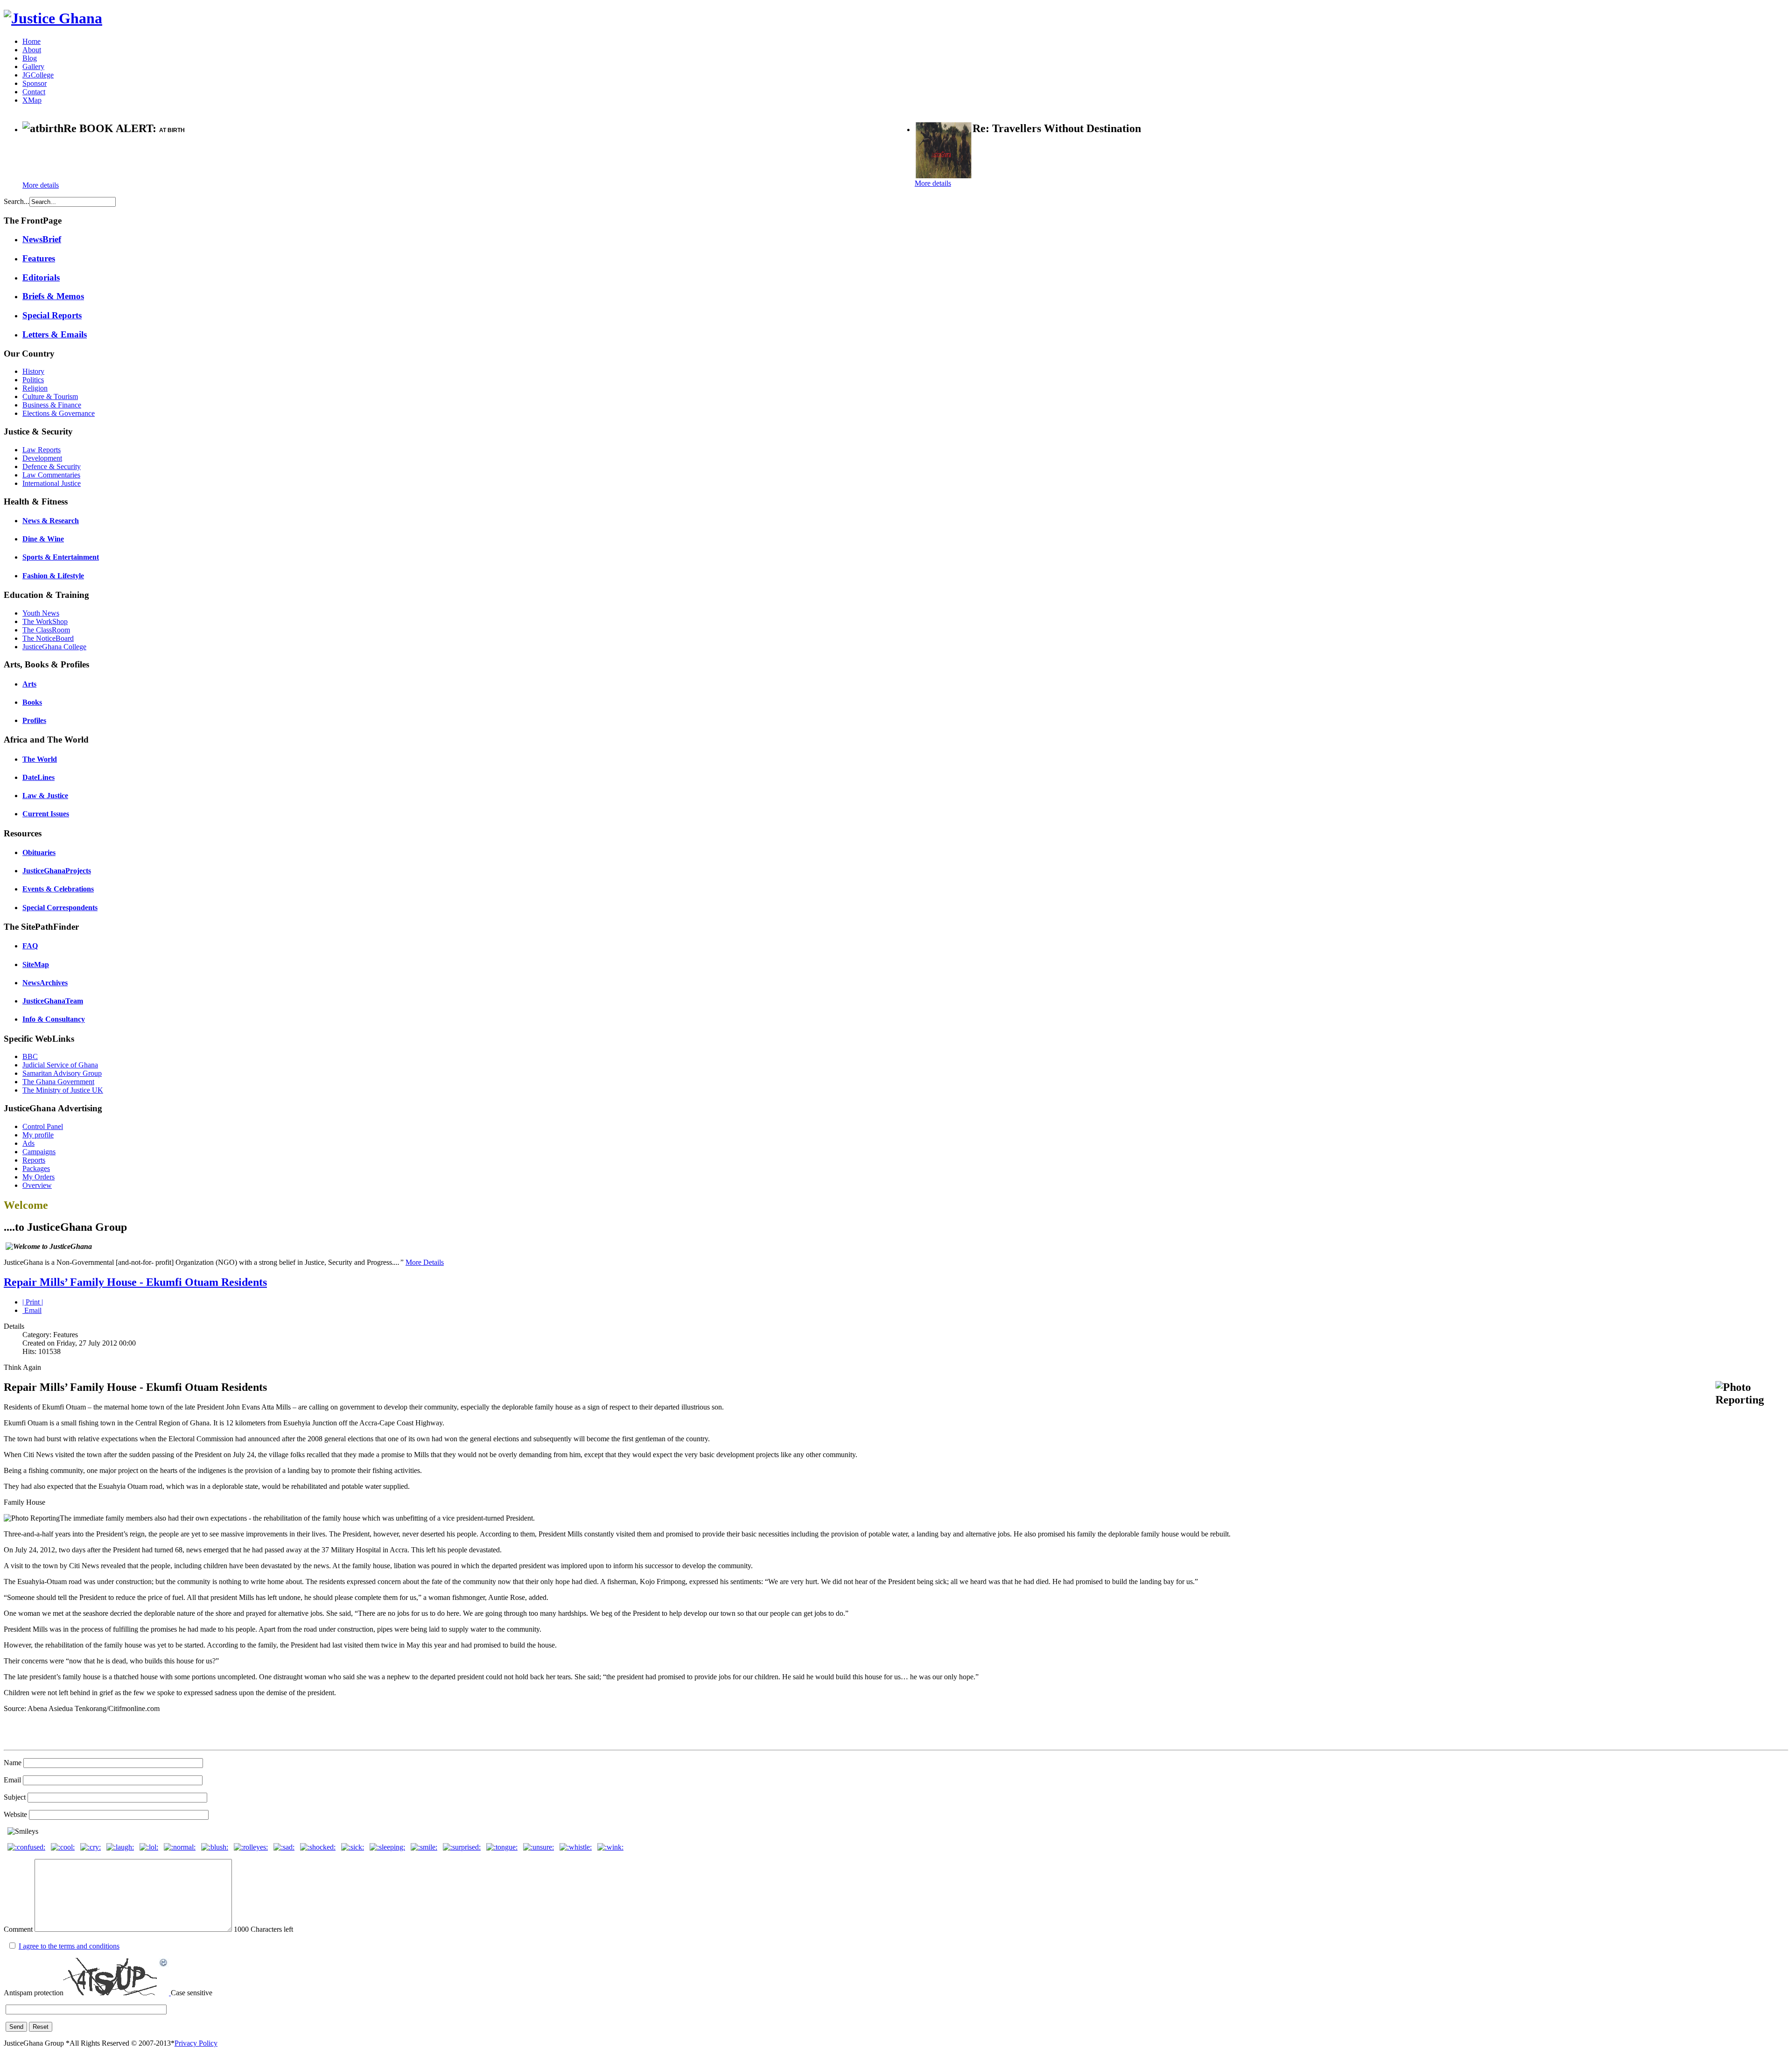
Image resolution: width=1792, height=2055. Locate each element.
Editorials (41, 277)
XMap (32, 100)
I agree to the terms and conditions (69, 1946)
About (32, 50)
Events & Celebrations (58, 889)
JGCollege (38, 75)
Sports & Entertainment (61, 557)
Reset (41, 2027)
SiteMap (36, 964)
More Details (425, 1262)
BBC (30, 1056)
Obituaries (39, 852)
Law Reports (42, 450)
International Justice (52, 483)
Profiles (34, 720)
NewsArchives (45, 983)
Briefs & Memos (53, 296)
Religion (35, 388)
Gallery (33, 67)
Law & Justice (45, 796)
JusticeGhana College (54, 647)
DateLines (38, 777)
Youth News (41, 613)
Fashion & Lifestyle (53, 576)
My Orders (38, 1177)
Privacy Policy (196, 2043)
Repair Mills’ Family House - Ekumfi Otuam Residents (135, 1282)
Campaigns (39, 1152)
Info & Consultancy (54, 1019)
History (33, 371)
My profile (38, 1135)
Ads (28, 1143)
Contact (34, 92)
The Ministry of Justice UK (63, 1090)
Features (39, 258)
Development (42, 458)
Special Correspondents (60, 908)
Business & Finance (52, 405)
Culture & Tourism (50, 396)
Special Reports (52, 315)
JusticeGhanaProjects (57, 871)
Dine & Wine (43, 539)
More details (41, 185)
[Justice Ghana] (53, 18)
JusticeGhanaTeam (53, 1001)
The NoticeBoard (48, 638)
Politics (33, 380)
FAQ (30, 946)
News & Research (51, 521)
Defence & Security (52, 466)
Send (16, 2027)
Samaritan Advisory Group (62, 1073)
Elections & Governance (59, 413)
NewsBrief (42, 239)
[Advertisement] (132, 159)
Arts (29, 684)
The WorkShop (45, 621)
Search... (17, 201)
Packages (36, 1168)
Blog (30, 58)
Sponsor (35, 83)
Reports (34, 1160)
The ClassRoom (46, 630)
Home (31, 41)
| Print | (33, 1302)
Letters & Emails (55, 334)
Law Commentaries (51, 475)
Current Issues (46, 814)
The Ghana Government (58, 1082)
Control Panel (43, 1126)
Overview (37, 1185)
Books (32, 702)
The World (40, 759)
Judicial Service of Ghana (60, 1065)
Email (32, 1310)
